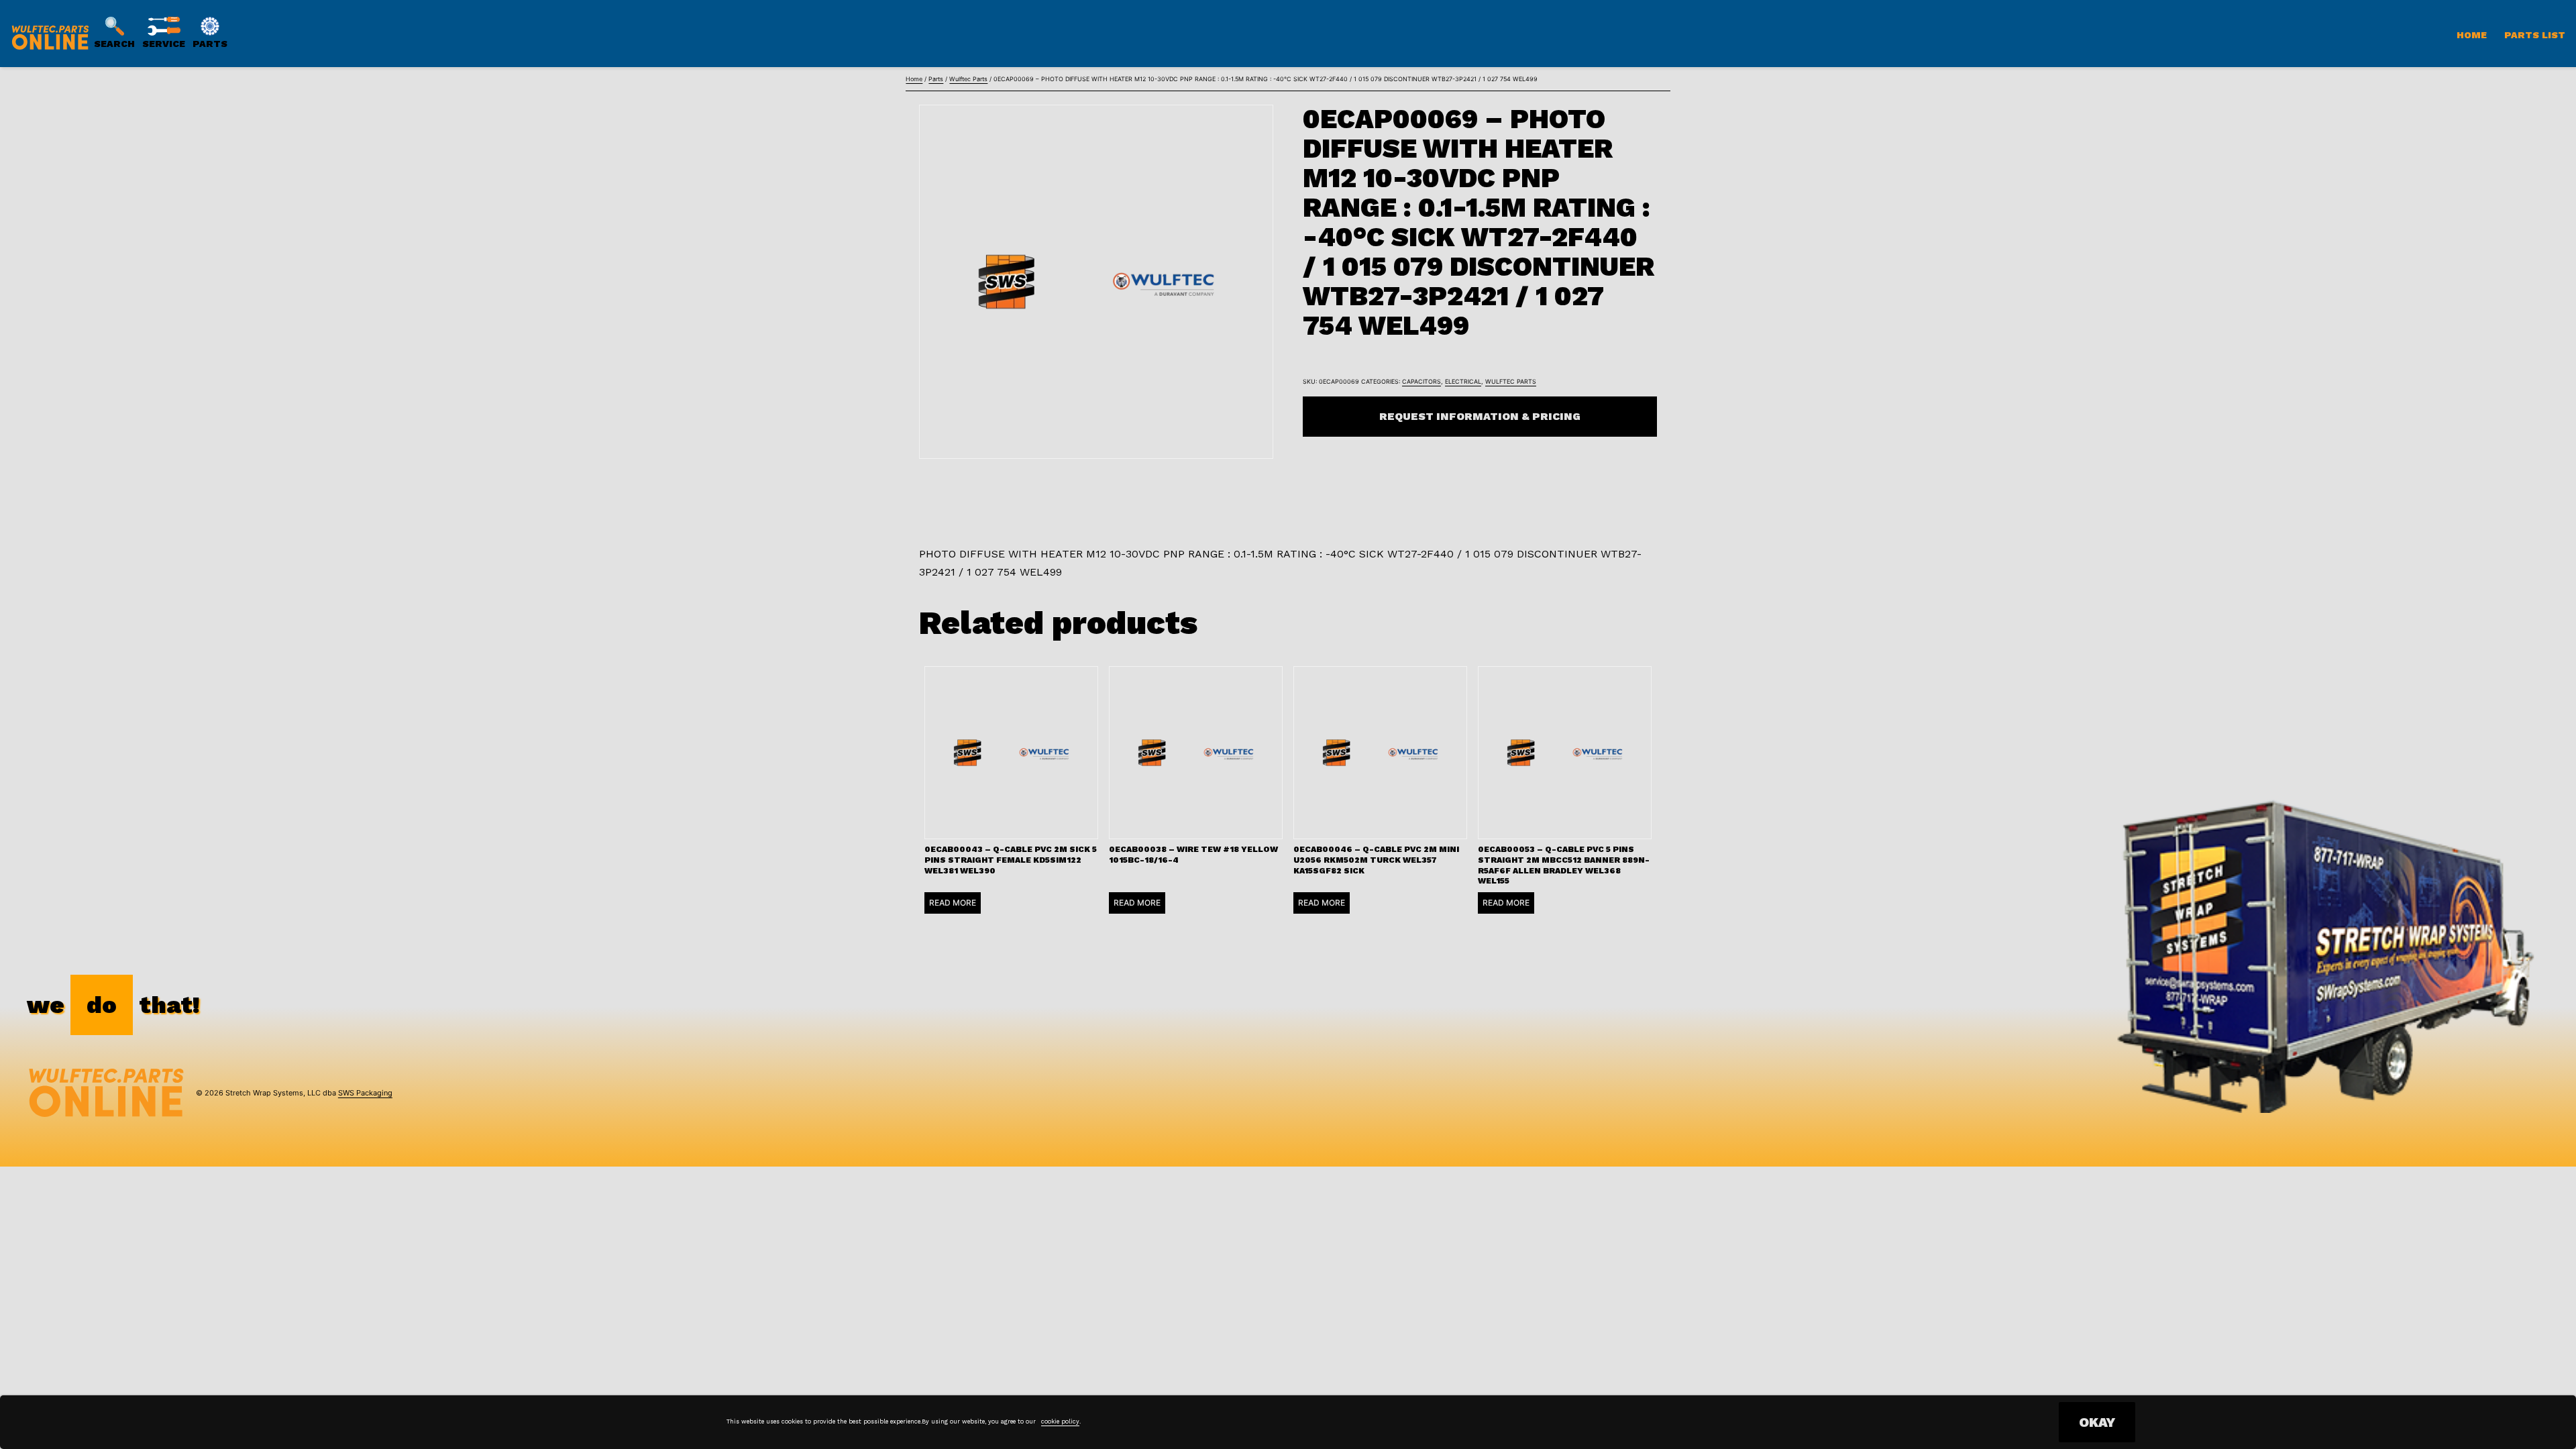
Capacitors (1421, 381)
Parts (936, 79)
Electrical (1463, 381)
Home (2472, 35)
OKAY (2097, 1422)
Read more (953, 903)
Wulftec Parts (968, 79)
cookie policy (1060, 1421)
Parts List (2535, 35)
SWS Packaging (365, 1093)
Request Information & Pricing (1480, 416)
